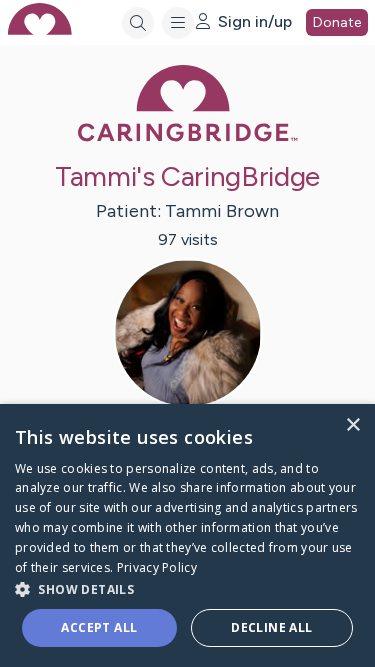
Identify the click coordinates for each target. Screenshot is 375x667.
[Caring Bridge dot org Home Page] (188, 137)
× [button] (352, 425)
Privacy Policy (157, 567)
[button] (187, 588)
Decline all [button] (271, 627)
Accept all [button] (99, 627)
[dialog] (187, 535)
